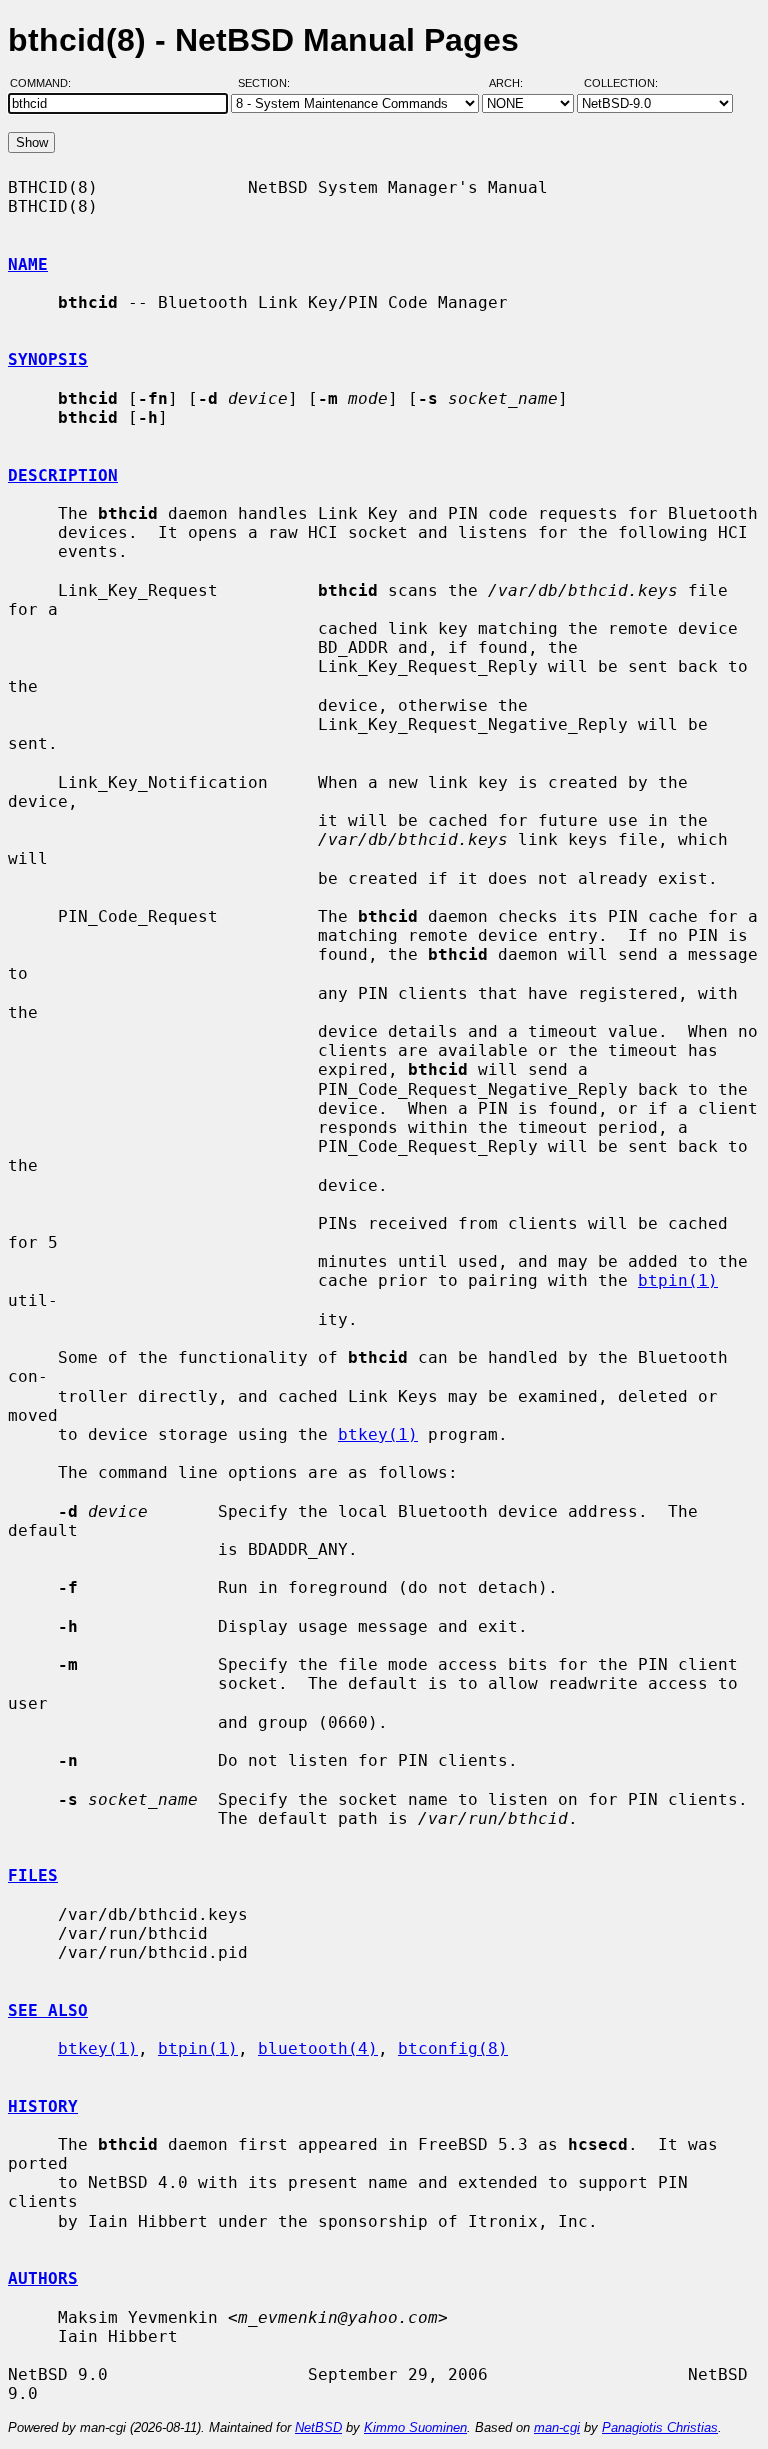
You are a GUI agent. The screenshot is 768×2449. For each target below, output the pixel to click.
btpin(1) (678, 1280)
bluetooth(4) (318, 2048)
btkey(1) (378, 1434)
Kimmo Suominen (415, 2427)
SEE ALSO (48, 2010)
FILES (33, 1875)
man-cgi (557, 2427)
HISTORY (43, 2106)
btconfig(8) (453, 2048)
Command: (46, 83)
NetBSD (318, 2427)
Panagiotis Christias (660, 2427)
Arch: (515, 83)
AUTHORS (43, 2278)
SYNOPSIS (48, 359)
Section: (268, 83)
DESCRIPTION (63, 475)
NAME (28, 264)
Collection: (621, 83)
